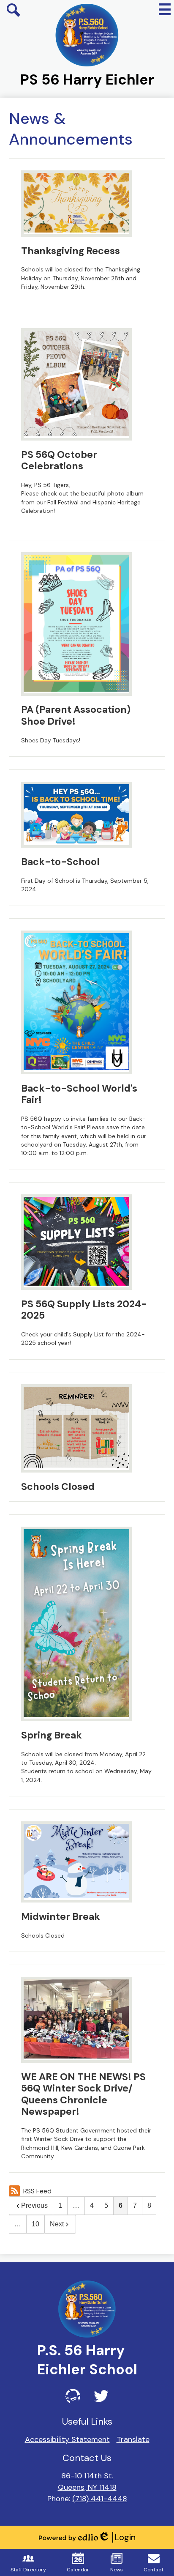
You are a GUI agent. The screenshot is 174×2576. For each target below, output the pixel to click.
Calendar (78, 2570)
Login (117, 2537)
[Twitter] (101, 2396)
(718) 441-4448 (100, 2499)
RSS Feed (37, 2191)
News (117, 2570)
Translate (133, 2439)
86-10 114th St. (87, 2476)
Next (57, 2224)
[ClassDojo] (73, 2396)
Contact (154, 2570)
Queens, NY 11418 (87, 2487)
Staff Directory (28, 2570)
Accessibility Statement (67, 2439)
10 (35, 2224)
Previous (34, 2205)
